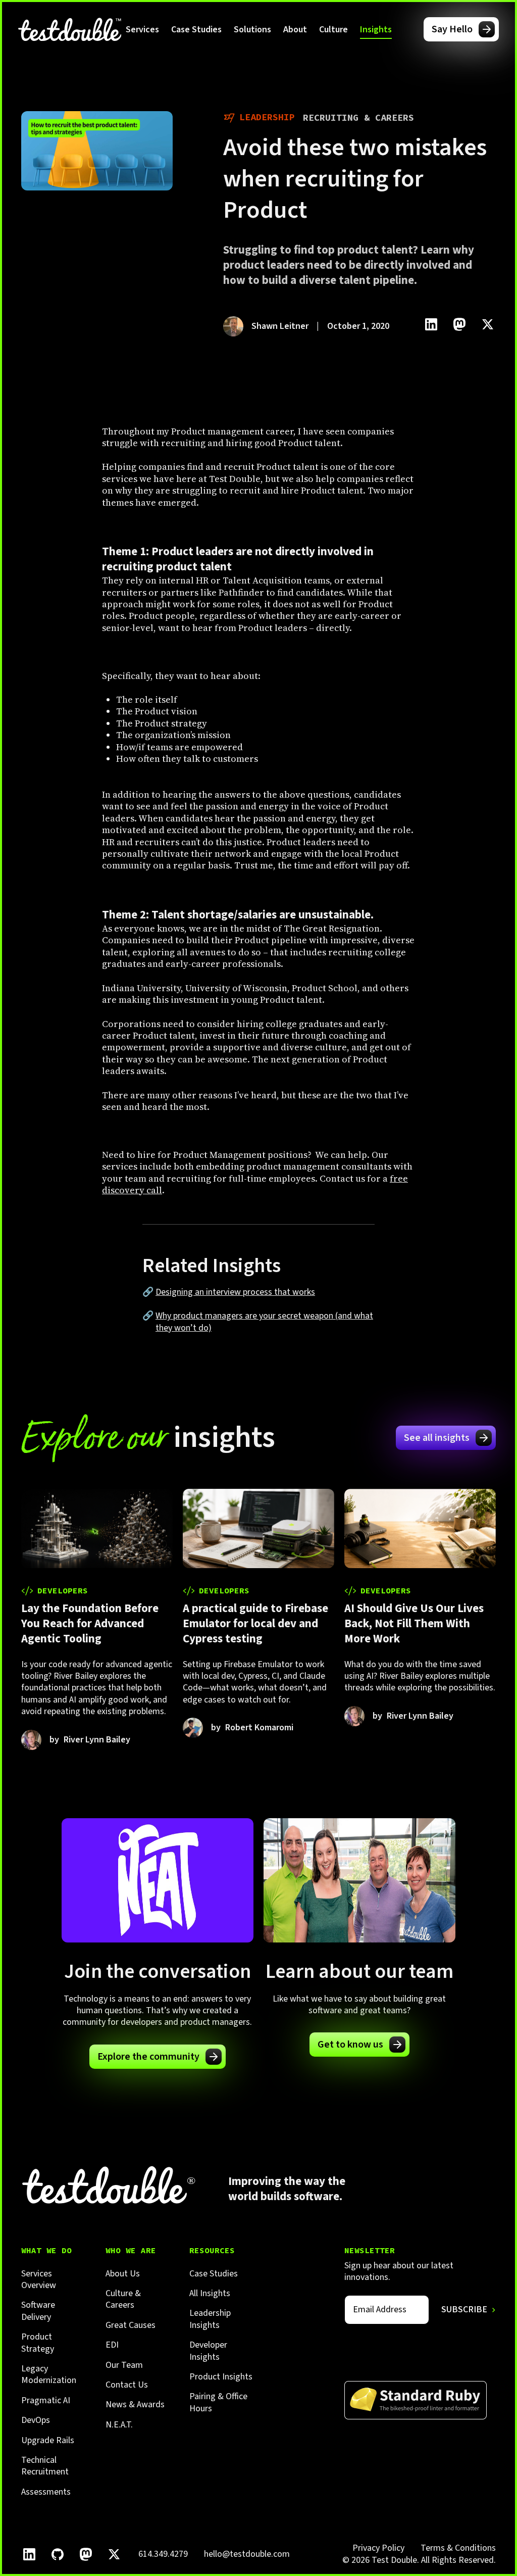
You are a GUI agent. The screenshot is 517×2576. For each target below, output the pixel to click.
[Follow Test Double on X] (114, 2554)
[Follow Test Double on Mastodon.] (86, 2554)
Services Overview (39, 2280)
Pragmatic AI (46, 2400)
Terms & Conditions (458, 2548)
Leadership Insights (210, 2319)
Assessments (46, 2492)
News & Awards (135, 2404)
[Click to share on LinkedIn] (431, 324)
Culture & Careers (123, 2299)
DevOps (36, 2420)
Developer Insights (208, 2351)
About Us (123, 2274)
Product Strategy (38, 2343)
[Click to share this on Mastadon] (459, 324)
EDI (112, 2345)
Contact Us (127, 2385)
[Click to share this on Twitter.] (488, 324)
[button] (142, 29)
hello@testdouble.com (247, 2554)
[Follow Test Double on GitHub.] (58, 2554)
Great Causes (131, 2325)
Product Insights (221, 2377)
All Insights (210, 2293)
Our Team (124, 2365)
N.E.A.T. (119, 2425)
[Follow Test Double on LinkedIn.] (29, 2554)
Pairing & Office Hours (218, 2402)
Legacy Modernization (49, 2375)
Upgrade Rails (48, 2440)
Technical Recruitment (45, 2466)
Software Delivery (38, 2311)
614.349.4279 (163, 2554)
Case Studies (196, 30)
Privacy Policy (378, 2548)
